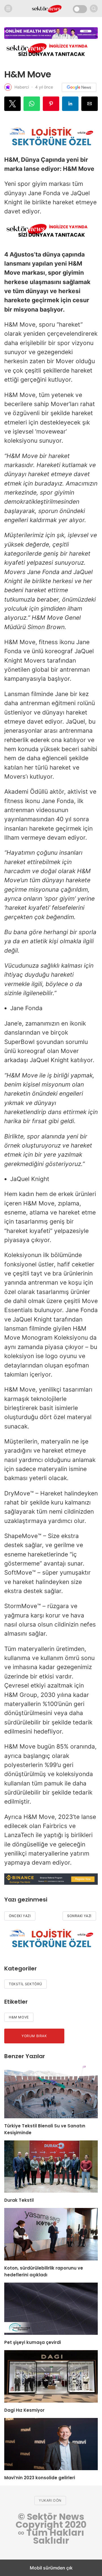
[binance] (51, 1883)
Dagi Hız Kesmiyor (24, 2410)
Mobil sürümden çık (51, 2568)
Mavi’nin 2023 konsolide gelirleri (40, 2478)
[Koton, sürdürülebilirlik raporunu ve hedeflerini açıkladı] (51, 2234)
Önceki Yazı (20, 1916)
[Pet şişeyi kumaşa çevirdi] (51, 2309)
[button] (12, 104)
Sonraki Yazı (79, 1916)
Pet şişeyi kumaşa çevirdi (33, 2342)
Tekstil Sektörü (25, 1984)
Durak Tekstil (19, 2200)
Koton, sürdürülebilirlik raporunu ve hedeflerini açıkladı (44, 2271)
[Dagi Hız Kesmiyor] (51, 2376)
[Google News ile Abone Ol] (79, 87)
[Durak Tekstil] (51, 2167)
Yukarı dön (50, 2500)
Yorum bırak (34, 2036)
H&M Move (19, 2017)
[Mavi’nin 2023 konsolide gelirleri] (51, 2444)
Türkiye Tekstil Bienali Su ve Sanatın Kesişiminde (45, 2129)
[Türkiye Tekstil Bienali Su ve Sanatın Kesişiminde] (51, 2092)
